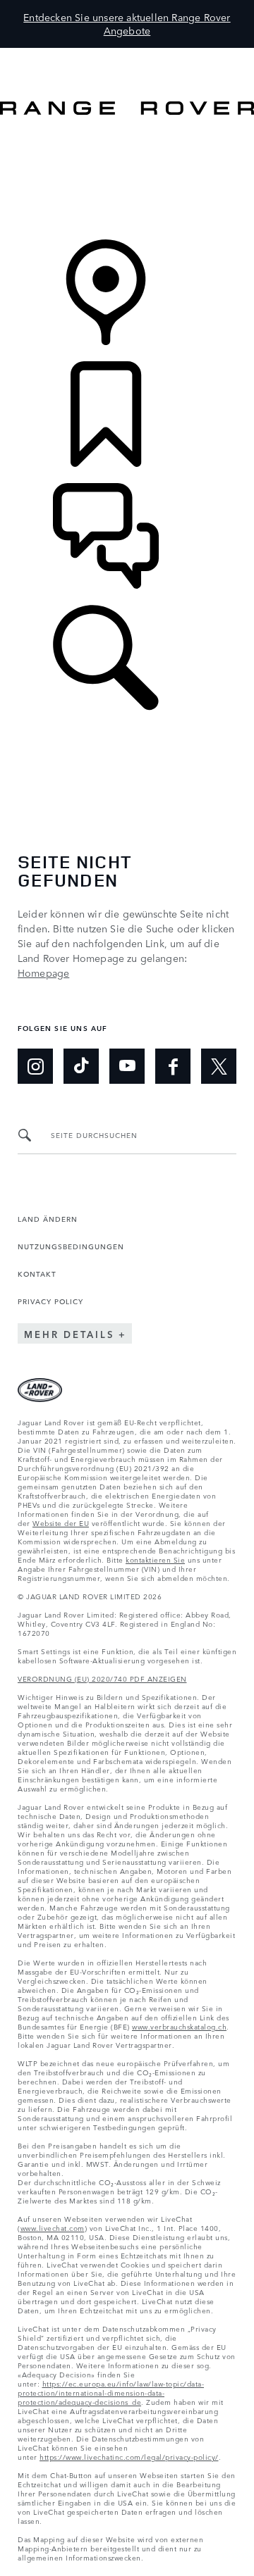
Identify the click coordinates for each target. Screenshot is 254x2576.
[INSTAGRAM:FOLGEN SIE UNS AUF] (35, 1066)
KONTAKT (37, 1273)
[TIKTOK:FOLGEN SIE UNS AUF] (81, 1066)
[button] (127, 55)
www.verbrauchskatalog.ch (179, 2026)
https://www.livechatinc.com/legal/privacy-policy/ (129, 2456)
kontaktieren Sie (155, 1559)
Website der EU (61, 1523)
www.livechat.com (53, 2227)
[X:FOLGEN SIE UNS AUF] (219, 1066)
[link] (127, 179)
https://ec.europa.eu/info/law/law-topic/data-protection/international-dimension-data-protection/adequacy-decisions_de (111, 2392)
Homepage (43, 973)
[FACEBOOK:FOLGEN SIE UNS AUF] (173, 1066)
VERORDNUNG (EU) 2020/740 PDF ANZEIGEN (102, 1678)
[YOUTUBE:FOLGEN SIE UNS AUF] (127, 1066)
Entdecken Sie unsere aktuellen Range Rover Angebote (127, 24)
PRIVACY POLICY (50, 1301)
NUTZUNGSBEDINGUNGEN (71, 1246)
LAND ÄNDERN (48, 1218)
